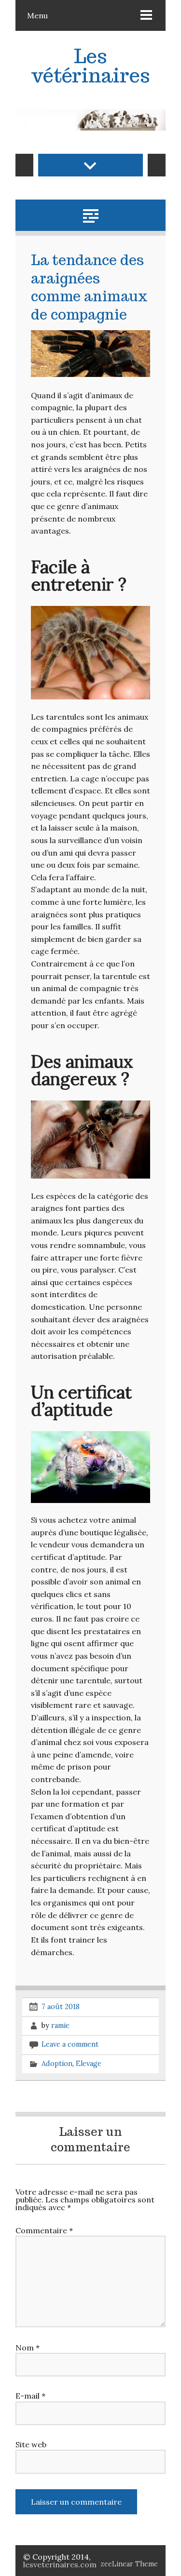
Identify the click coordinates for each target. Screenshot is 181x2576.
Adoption (57, 2063)
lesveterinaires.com (60, 2564)
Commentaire (44, 2230)
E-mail (30, 2396)
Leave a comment (70, 2044)
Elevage (89, 2063)
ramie (60, 2026)
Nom (28, 2348)
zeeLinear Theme (129, 2564)
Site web (31, 2444)
